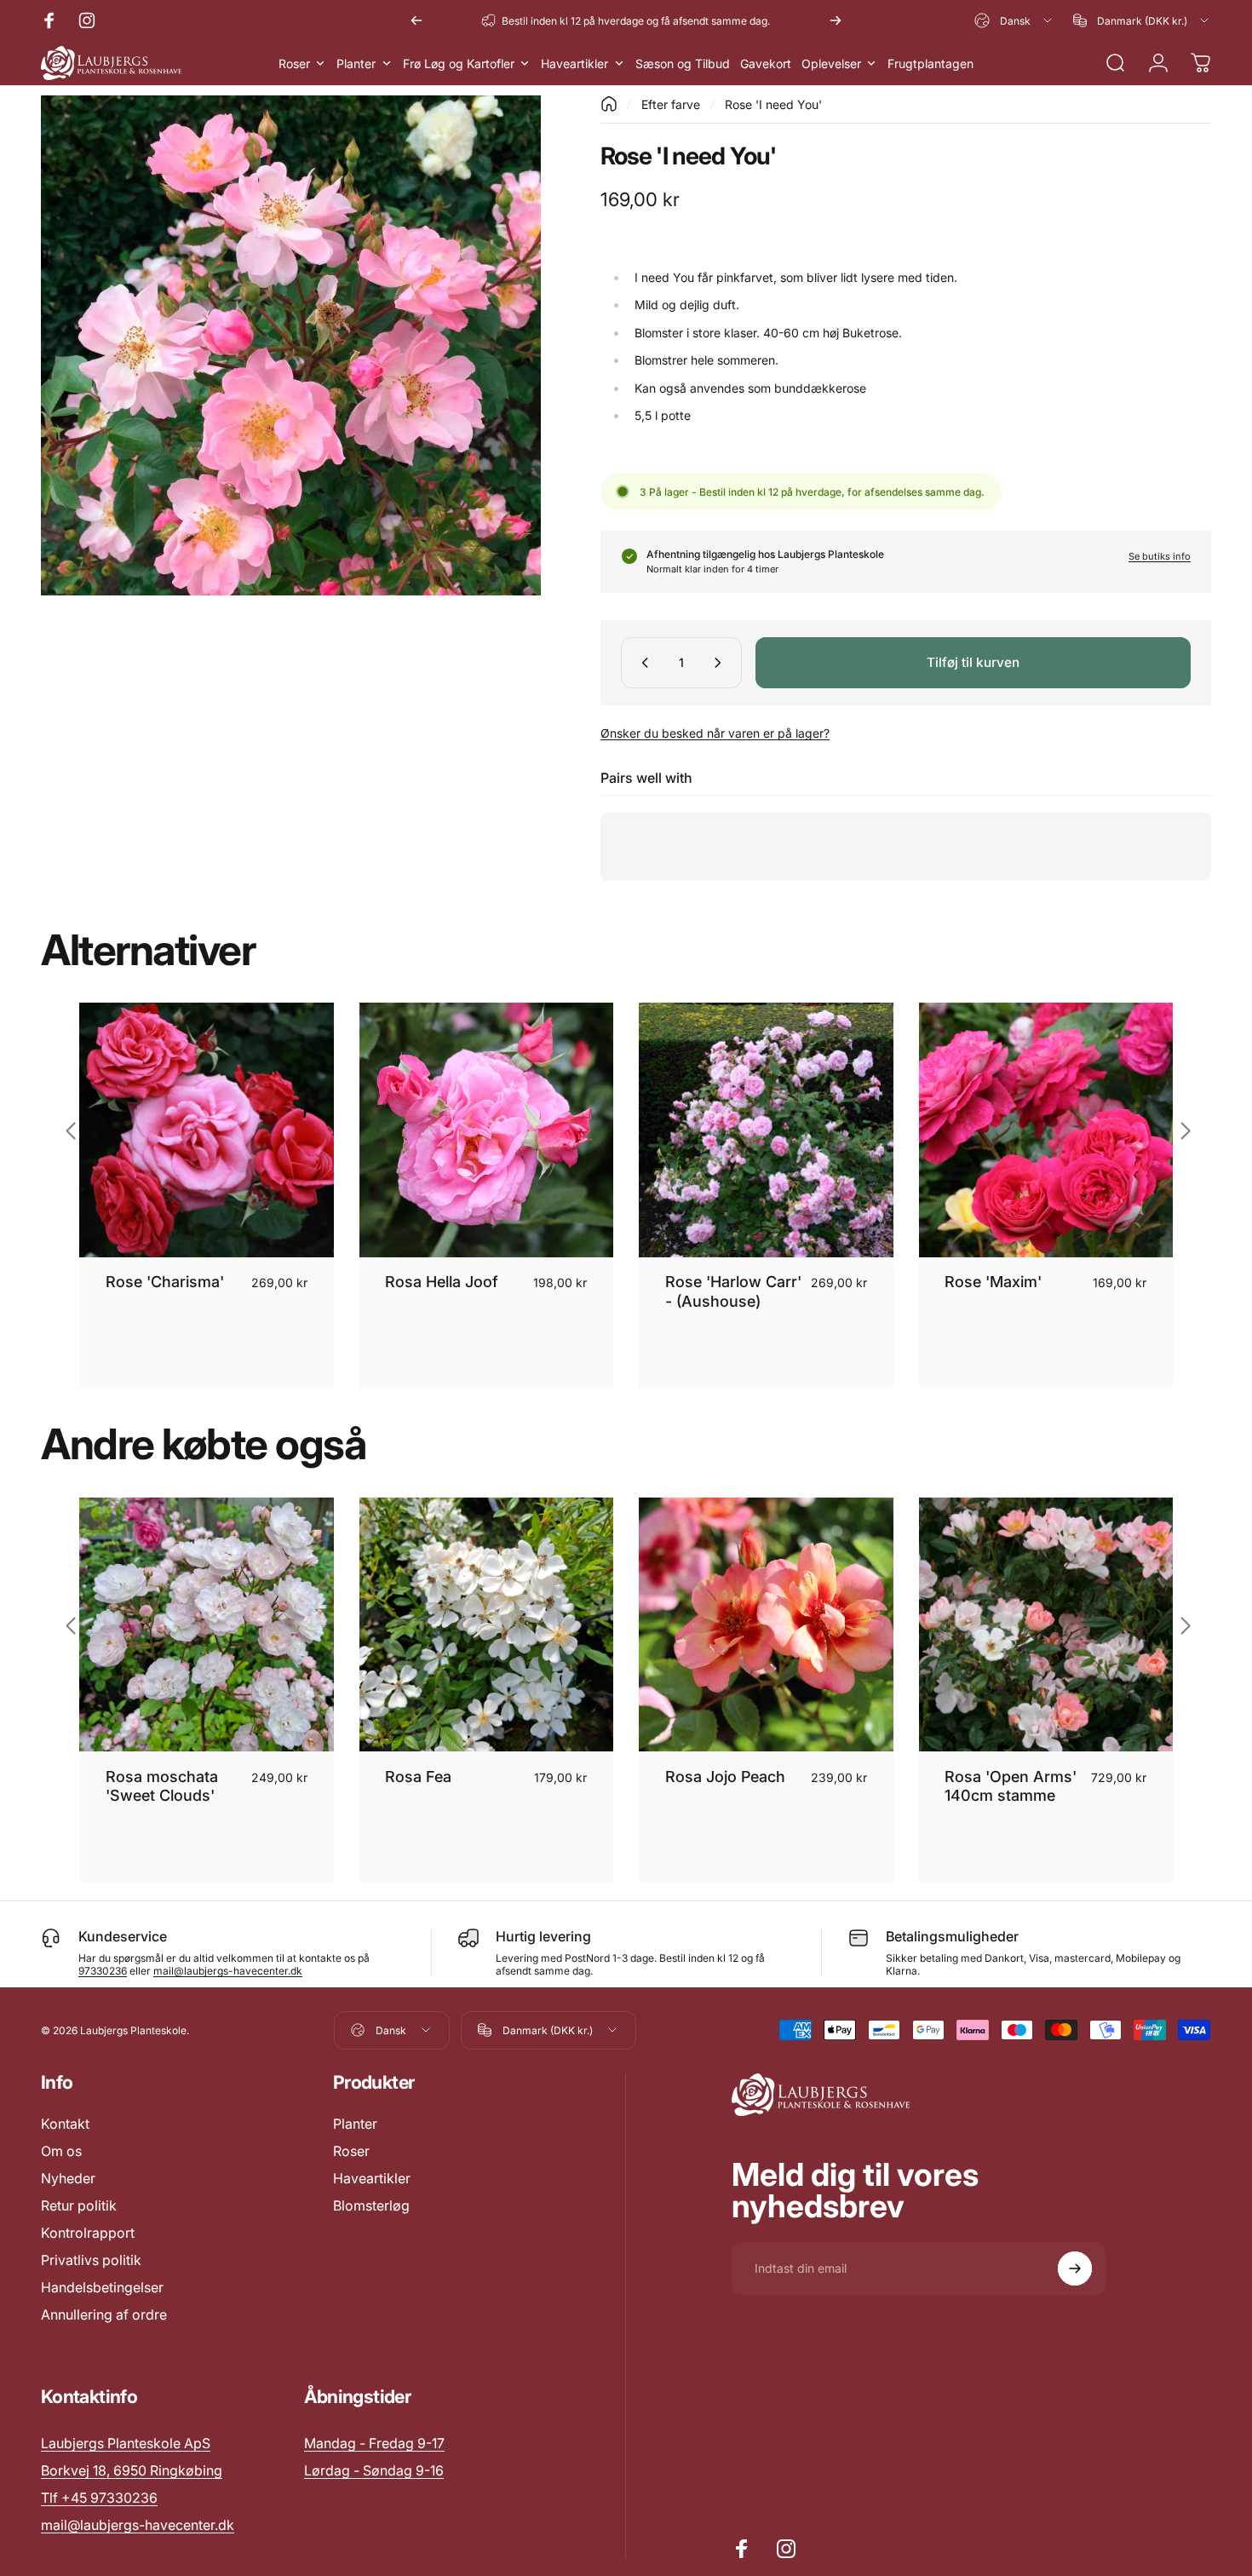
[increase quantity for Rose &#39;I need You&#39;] (721, 663)
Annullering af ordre (104, 2314)
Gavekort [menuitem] (766, 63)
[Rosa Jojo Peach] (766, 1625)
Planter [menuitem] (356, 63)
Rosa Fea (418, 1777)
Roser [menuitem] (294, 63)
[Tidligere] (416, 20)
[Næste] (836, 20)
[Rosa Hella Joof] (487, 1130)
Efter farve (671, 104)
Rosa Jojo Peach (725, 1777)
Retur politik (79, 2205)
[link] (374, 2443)
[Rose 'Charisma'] (207, 1130)
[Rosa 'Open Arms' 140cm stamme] (1046, 1625)
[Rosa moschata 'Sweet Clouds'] (207, 1625)
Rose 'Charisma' (165, 1282)
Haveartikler (372, 2178)
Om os (61, 2151)
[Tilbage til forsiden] (609, 104)
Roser (351, 2151)
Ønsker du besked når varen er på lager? (715, 733)
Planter (355, 2124)
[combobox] (1014, 20)
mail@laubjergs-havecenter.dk (228, 1971)
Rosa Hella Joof (442, 1282)
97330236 (103, 1971)
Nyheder (68, 2178)
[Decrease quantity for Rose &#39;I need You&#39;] (641, 663)
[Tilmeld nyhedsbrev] (1075, 2268)
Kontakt (65, 2124)
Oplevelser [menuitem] (831, 63)
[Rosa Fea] (487, 1625)
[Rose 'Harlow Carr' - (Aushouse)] (766, 1130)
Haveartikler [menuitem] (574, 63)
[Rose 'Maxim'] (1046, 1130)
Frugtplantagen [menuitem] (930, 63)
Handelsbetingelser (102, 2287)
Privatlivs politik (91, 2260)
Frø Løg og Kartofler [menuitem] (459, 63)
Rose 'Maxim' (993, 1282)
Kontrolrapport (88, 2233)
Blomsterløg (371, 2205)
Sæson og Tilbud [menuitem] (683, 63)
